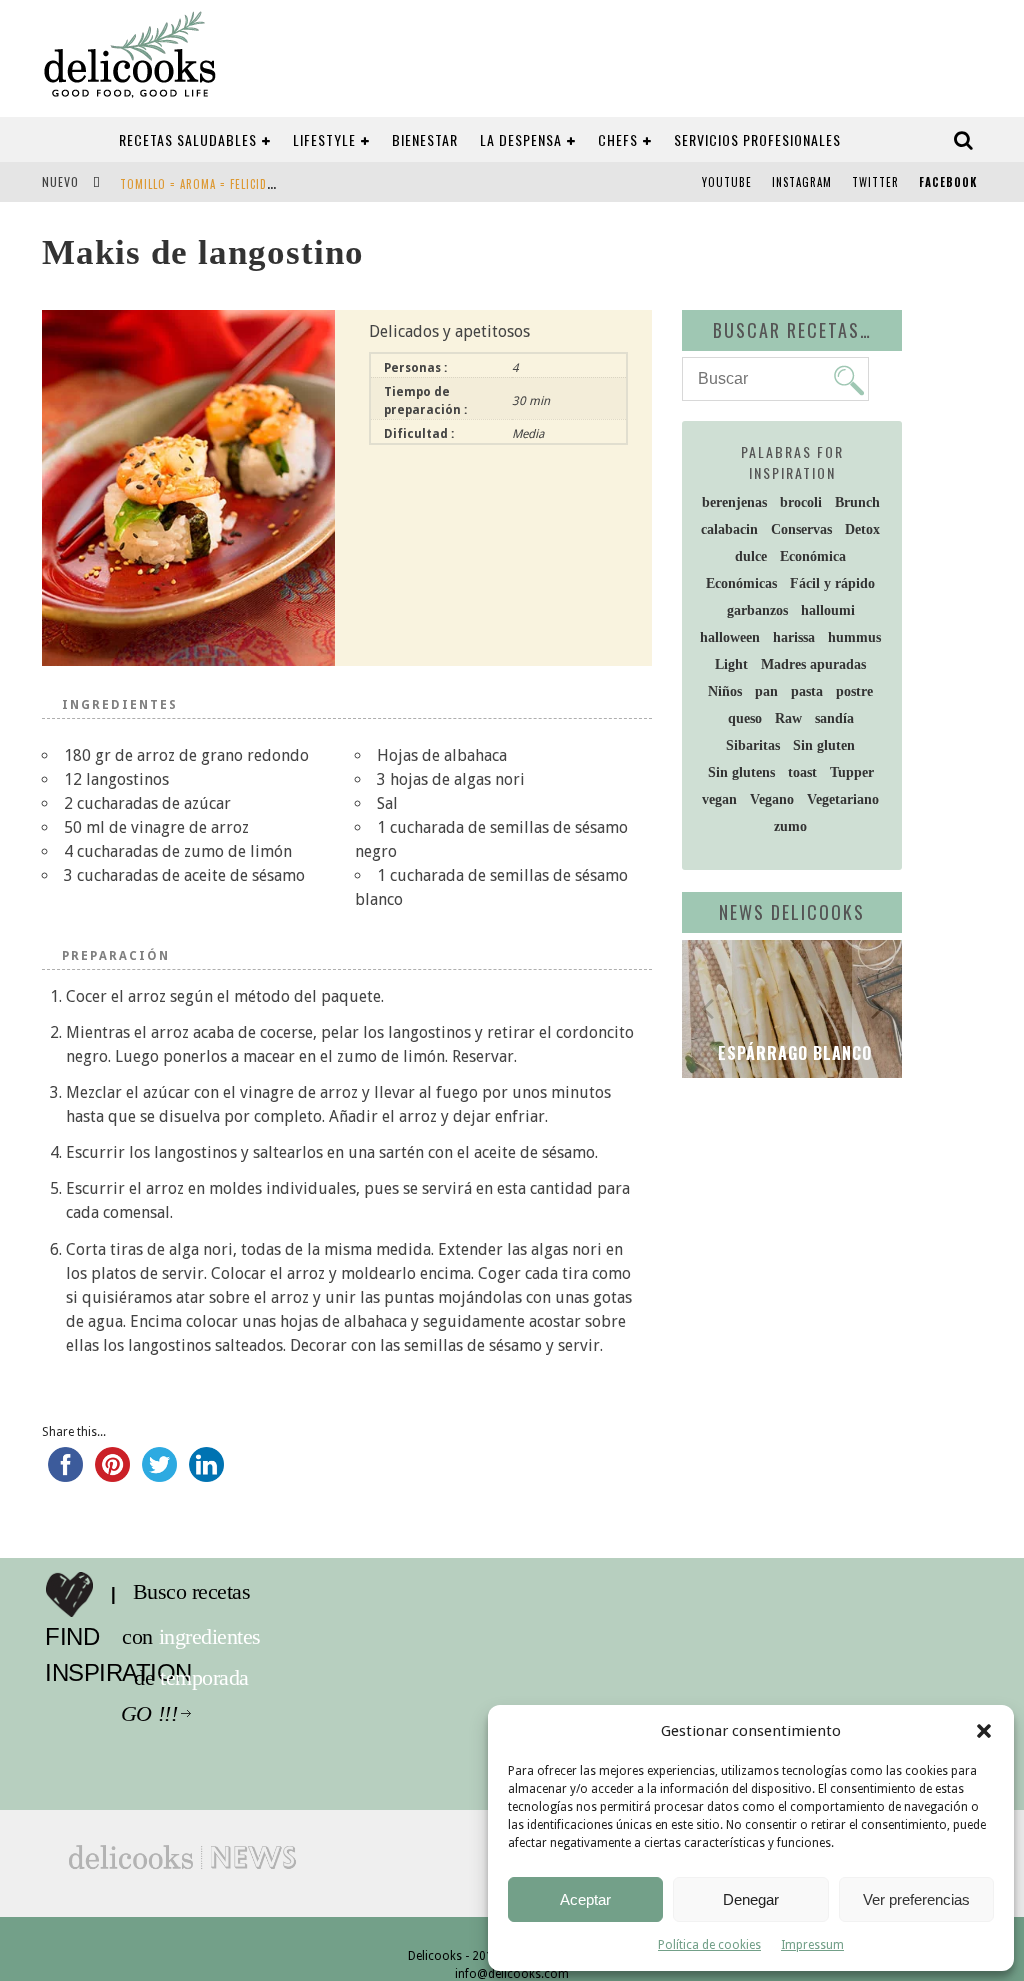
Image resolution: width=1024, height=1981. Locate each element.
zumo (790, 826)
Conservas (801, 529)
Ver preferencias (916, 1899)
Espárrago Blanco (792, 1053)
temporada (209, 1678)
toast (802, 772)
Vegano (772, 799)
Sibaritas (753, 745)
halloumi (828, 610)
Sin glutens (741, 772)
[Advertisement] (853, 1238)
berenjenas (734, 502)
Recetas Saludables (188, 139)
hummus (854, 637)
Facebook (948, 182)
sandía (834, 718)
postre (854, 691)
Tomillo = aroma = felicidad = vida (219, 184)
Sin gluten (824, 745)
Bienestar (425, 139)
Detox (862, 529)
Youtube (727, 182)
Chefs (618, 139)
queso (745, 718)
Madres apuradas (813, 664)
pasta (807, 691)
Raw (788, 718)
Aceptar (585, 1899)
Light (731, 664)
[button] (984, 1731)
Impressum (812, 1945)
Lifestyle (324, 139)
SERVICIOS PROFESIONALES (757, 139)
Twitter (875, 182)
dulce (751, 556)
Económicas (741, 583)
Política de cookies (709, 1945)
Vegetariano (843, 799)
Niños (725, 691)
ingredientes (215, 1637)
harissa (794, 637)
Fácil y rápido (832, 583)
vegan (719, 799)
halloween (730, 637)
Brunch (857, 502)
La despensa (521, 139)
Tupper (852, 772)
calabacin (729, 529)
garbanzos (757, 610)
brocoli (801, 502)
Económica (813, 556)
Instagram (802, 182)
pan (766, 691)
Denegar (751, 1899)
